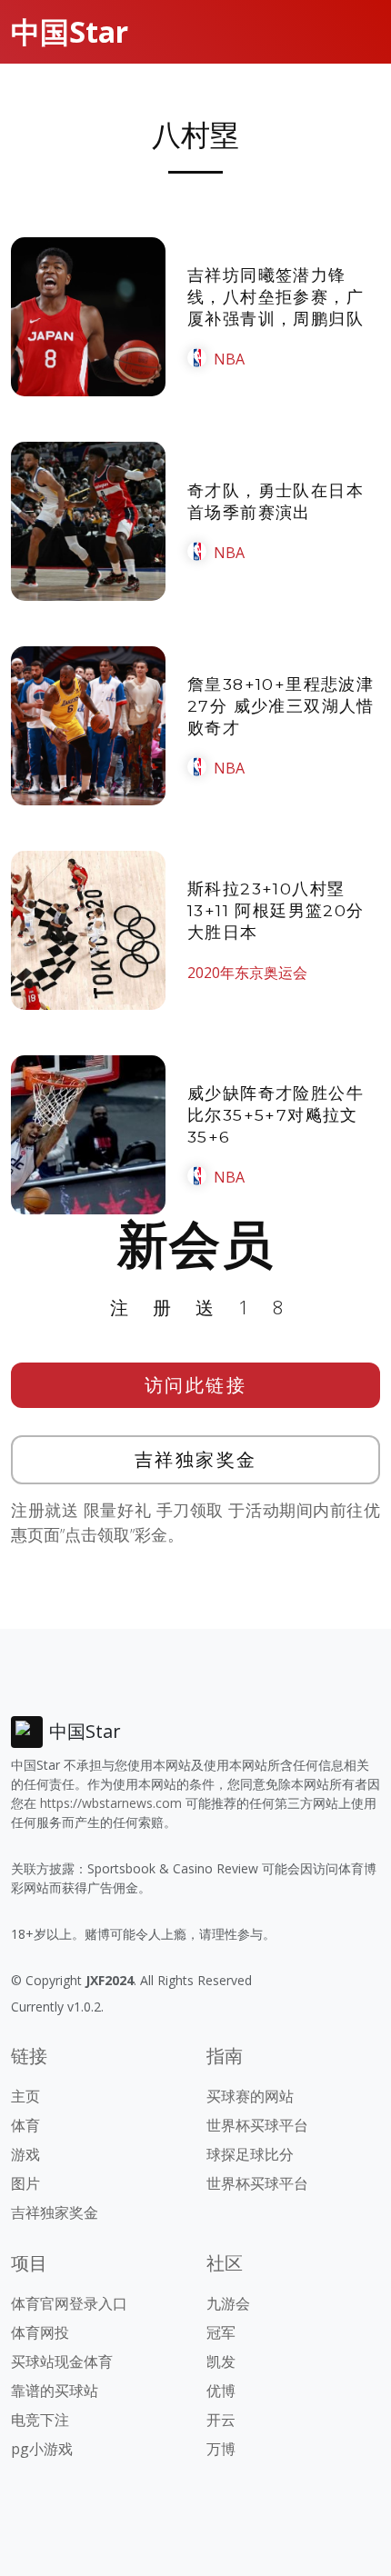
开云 (221, 2420)
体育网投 (40, 2332)
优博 (221, 2391)
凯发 (221, 2361)
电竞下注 (40, 2420)
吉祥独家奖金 (196, 1459)
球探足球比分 (250, 2154)
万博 (221, 2449)
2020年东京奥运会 (247, 973)
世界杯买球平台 (257, 2125)
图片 (25, 2183)
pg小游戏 (42, 2449)
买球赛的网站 (250, 2096)
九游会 (228, 2303)
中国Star (70, 31)
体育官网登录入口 (69, 2303)
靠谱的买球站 (55, 2391)
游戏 (25, 2154)
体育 (25, 2125)
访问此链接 (196, 1385)
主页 (25, 2096)
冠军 (221, 2332)
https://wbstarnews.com (111, 1803)
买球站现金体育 (62, 2361)
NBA (229, 359)
